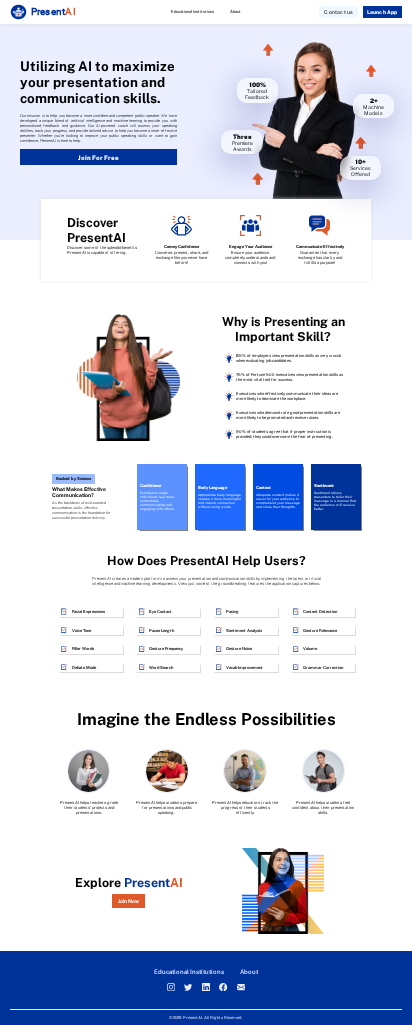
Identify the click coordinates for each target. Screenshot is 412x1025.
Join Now (128, 901)
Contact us (338, 12)
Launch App (382, 12)
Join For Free (98, 157)
